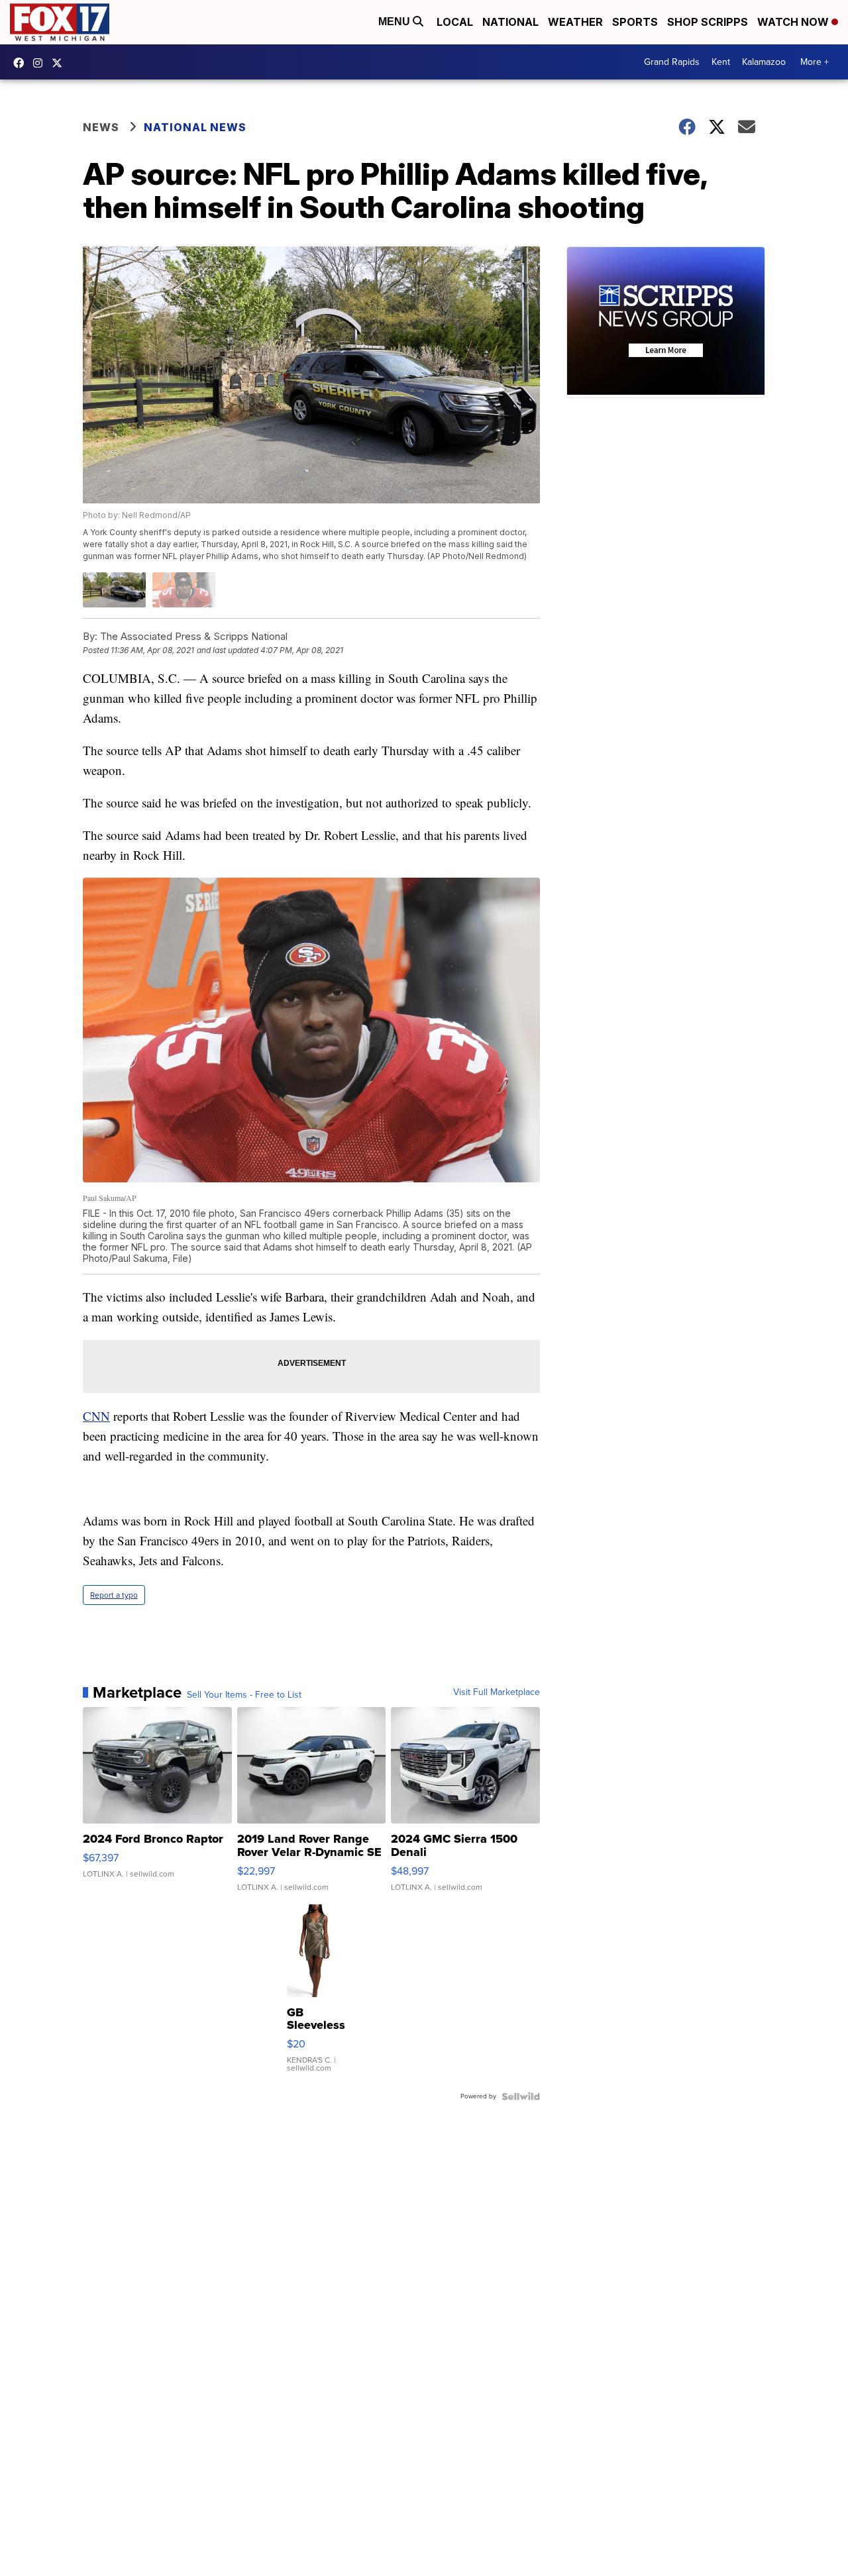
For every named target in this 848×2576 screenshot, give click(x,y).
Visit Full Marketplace (497, 1692)
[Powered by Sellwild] (521, 2096)
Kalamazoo (764, 62)
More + (815, 62)
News (101, 127)
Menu (396, 22)
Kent (721, 62)
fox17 (60, 63)
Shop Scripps (708, 22)
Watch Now (794, 22)
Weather (575, 22)
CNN (96, 1416)
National (510, 22)
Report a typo (114, 1595)
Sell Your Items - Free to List (244, 1695)
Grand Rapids (672, 62)
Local (455, 22)
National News (195, 127)
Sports (635, 22)
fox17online (22, 63)
